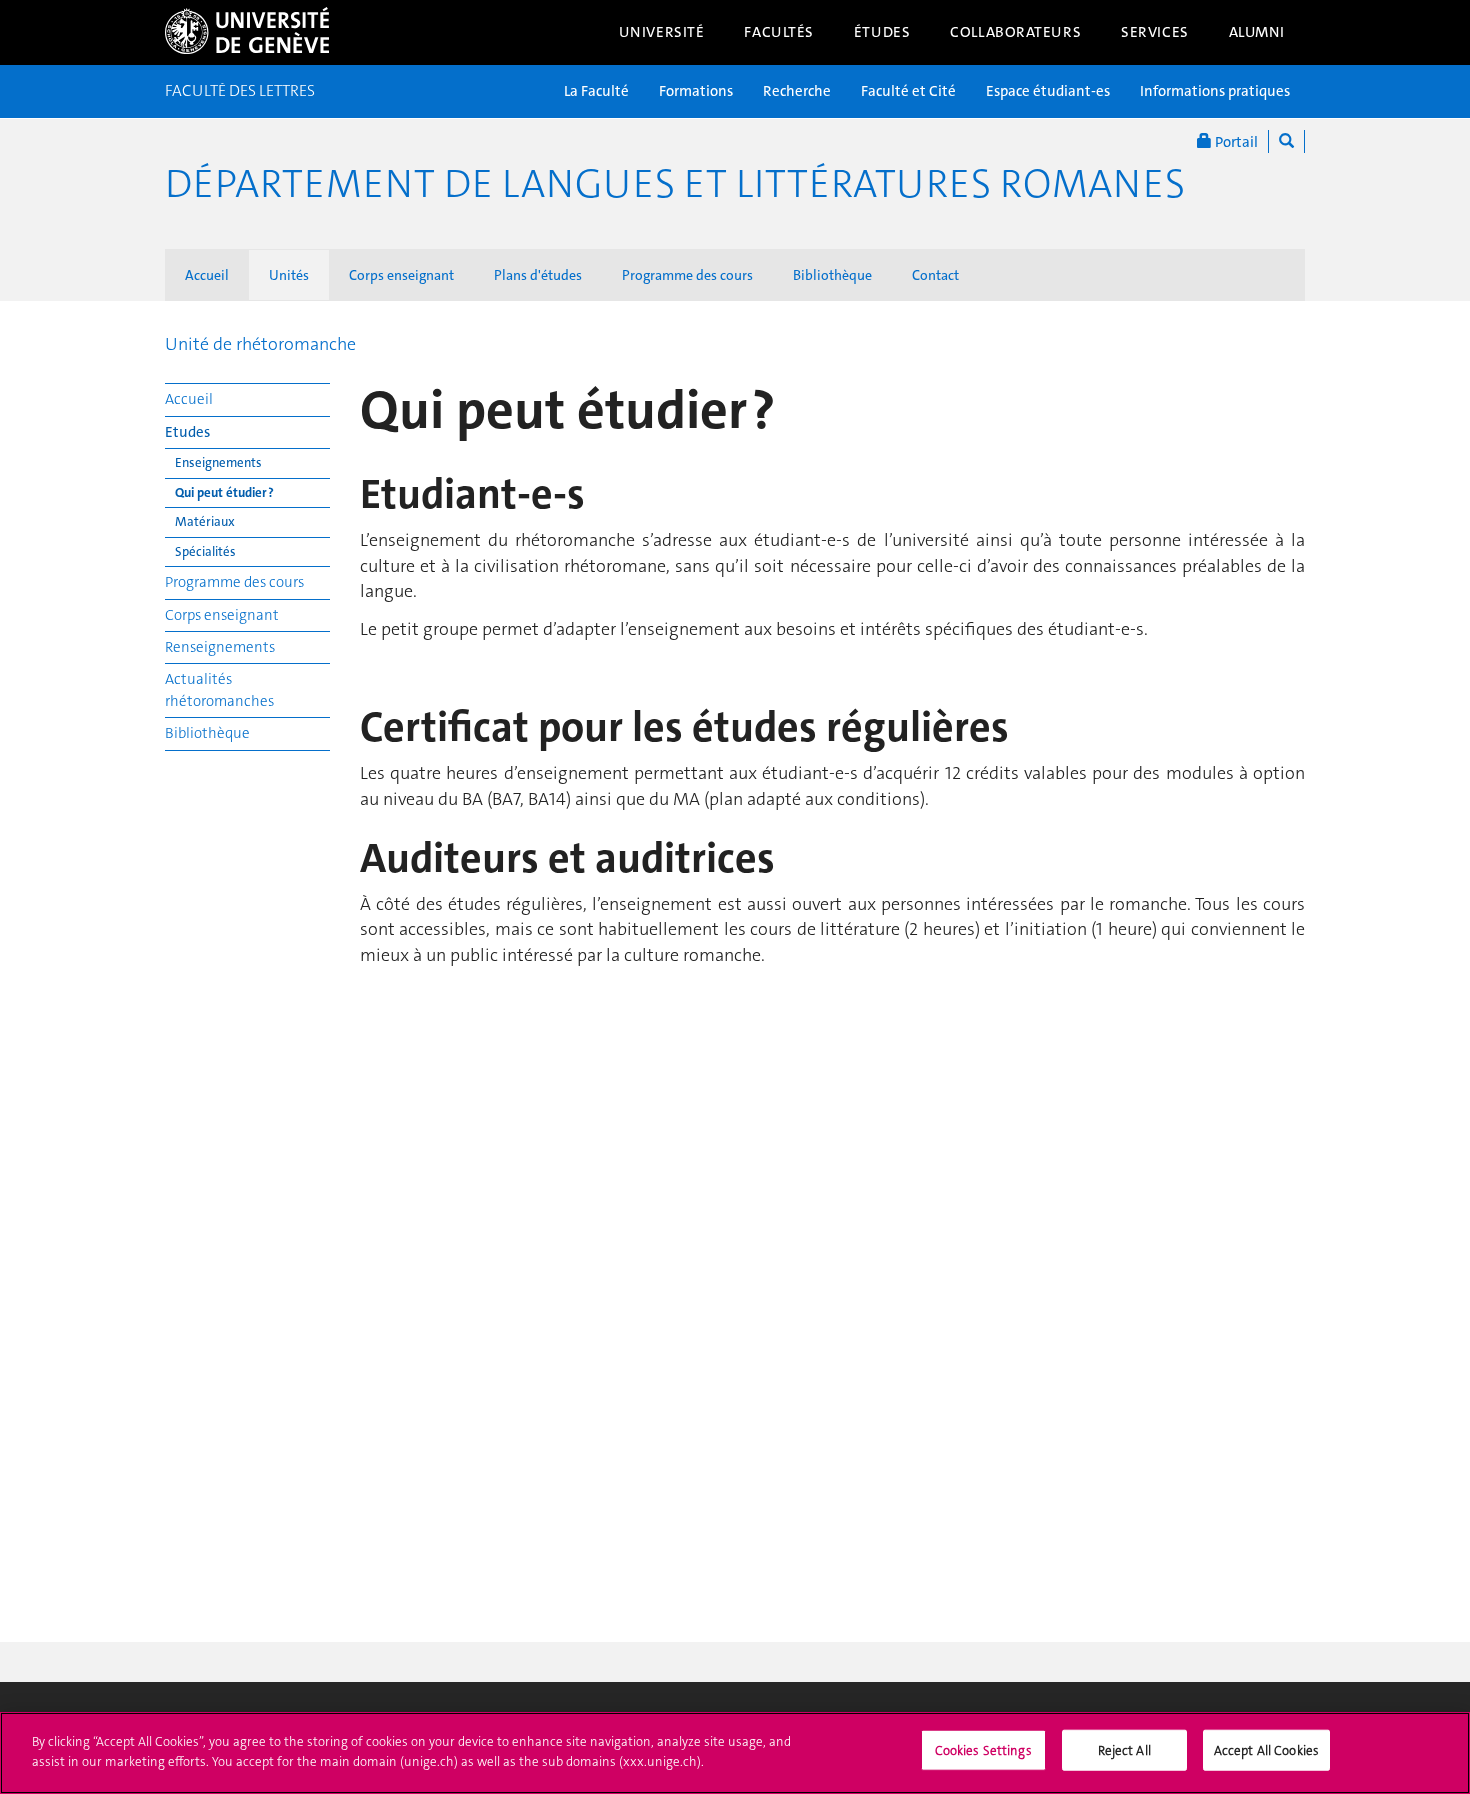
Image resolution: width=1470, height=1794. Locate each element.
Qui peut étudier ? (224, 492)
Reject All (1124, 1750)
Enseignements (218, 462)
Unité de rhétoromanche (260, 344)
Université (662, 32)
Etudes (187, 432)
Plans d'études (538, 275)
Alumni (1257, 32)
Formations (696, 91)
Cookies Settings (983, 1750)
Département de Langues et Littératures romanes (675, 184)
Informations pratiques (1215, 91)
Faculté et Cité (908, 91)
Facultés (779, 32)
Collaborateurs (1015, 32)
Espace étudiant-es (1048, 91)
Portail (1235, 142)
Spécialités (205, 551)
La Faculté (596, 91)
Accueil (207, 275)
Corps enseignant (401, 275)
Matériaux (205, 521)
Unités (289, 275)
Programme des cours (687, 275)
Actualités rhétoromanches (219, 689)
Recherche (797, 91)
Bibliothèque (832, 275)
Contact (935, 275)
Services (1155, 32)
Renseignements (220, 647)
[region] (735, 1753)
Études (882, 32)
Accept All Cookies (1266, 1750)
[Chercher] (1286, 141)
